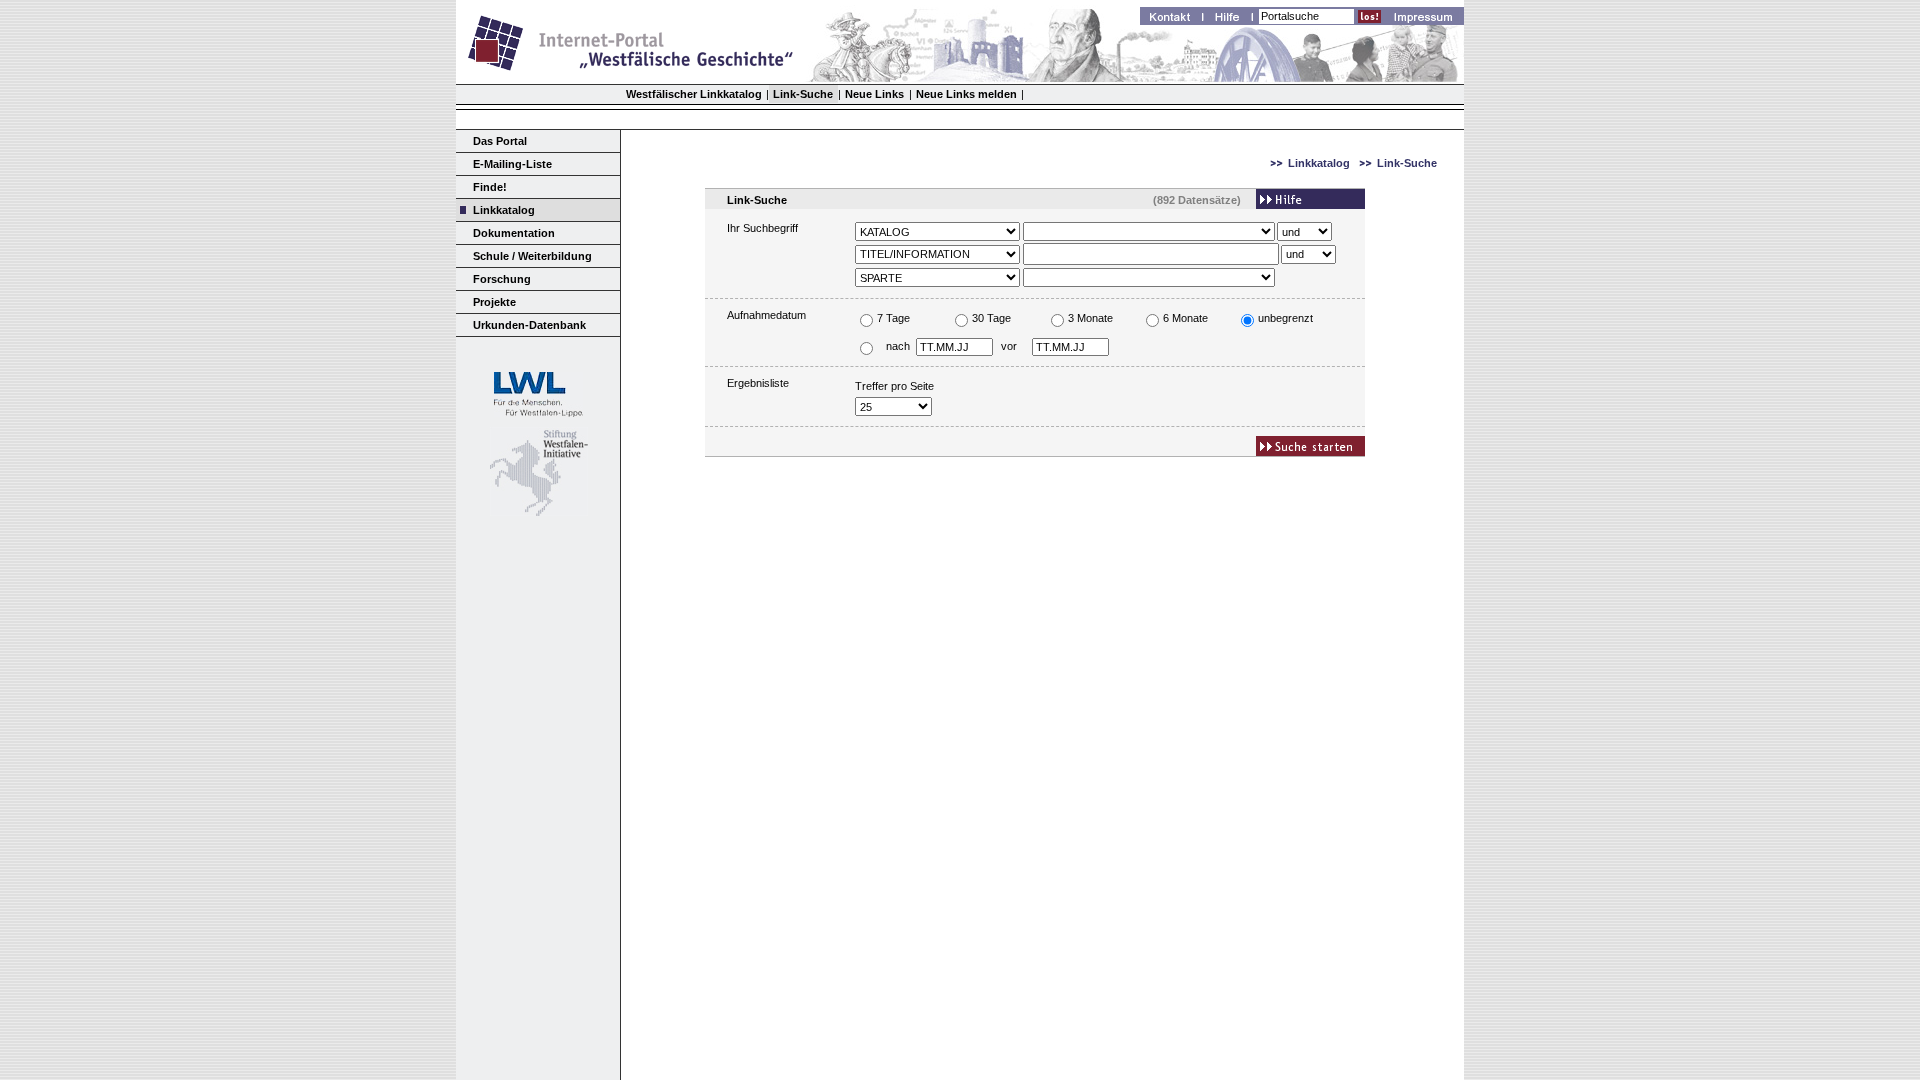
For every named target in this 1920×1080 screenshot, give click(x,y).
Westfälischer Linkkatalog (694, 94)
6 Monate (1185, 318)
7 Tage (893, 318)
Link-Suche (803, 94)
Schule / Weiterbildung (532, 256)
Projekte (494, 302)
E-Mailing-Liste (512, 164)
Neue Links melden (966, 94)
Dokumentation (514, 233)
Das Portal (500, 141)
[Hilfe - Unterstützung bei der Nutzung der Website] (1233, 19)
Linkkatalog (504, 210)
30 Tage (991, 318)
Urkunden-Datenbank (529, 325)
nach (897, 346)
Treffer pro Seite (894, 386)
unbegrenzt (1285, 318)
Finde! (490, 187)
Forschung (502, 279)
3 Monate (1090, 318)
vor (1009, 346)
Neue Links (874, 94)
